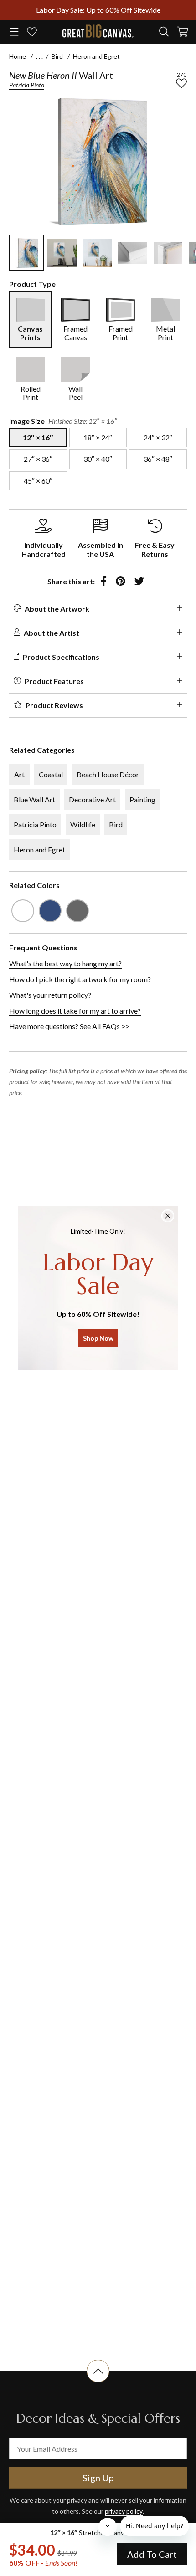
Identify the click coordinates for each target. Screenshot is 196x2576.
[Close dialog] (168, 1216)
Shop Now (98, 1338)
